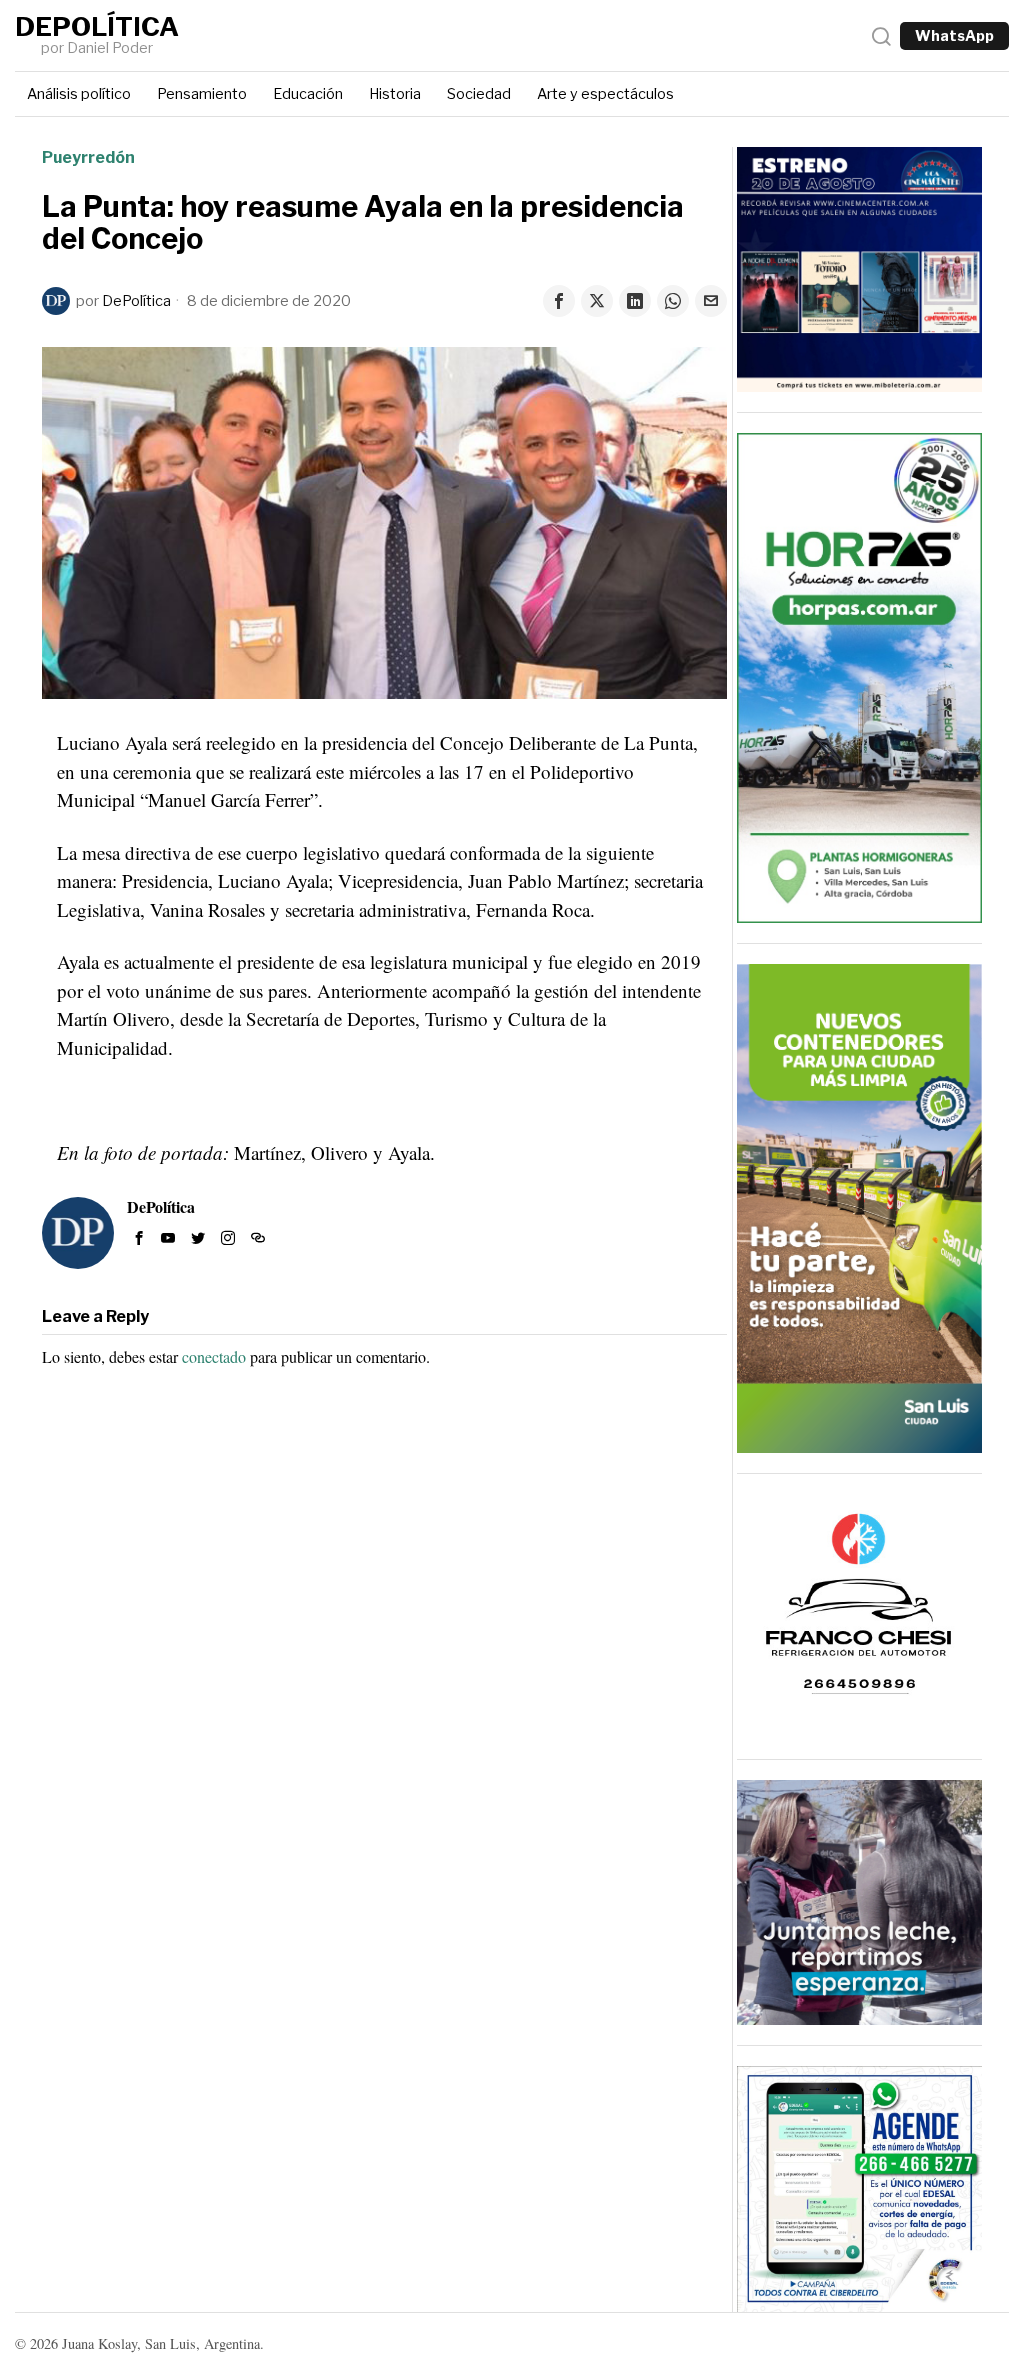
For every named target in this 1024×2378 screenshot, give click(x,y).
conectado (214, 1356)
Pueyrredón (88, 157)
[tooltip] (559, 301)
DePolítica (136, 301)
